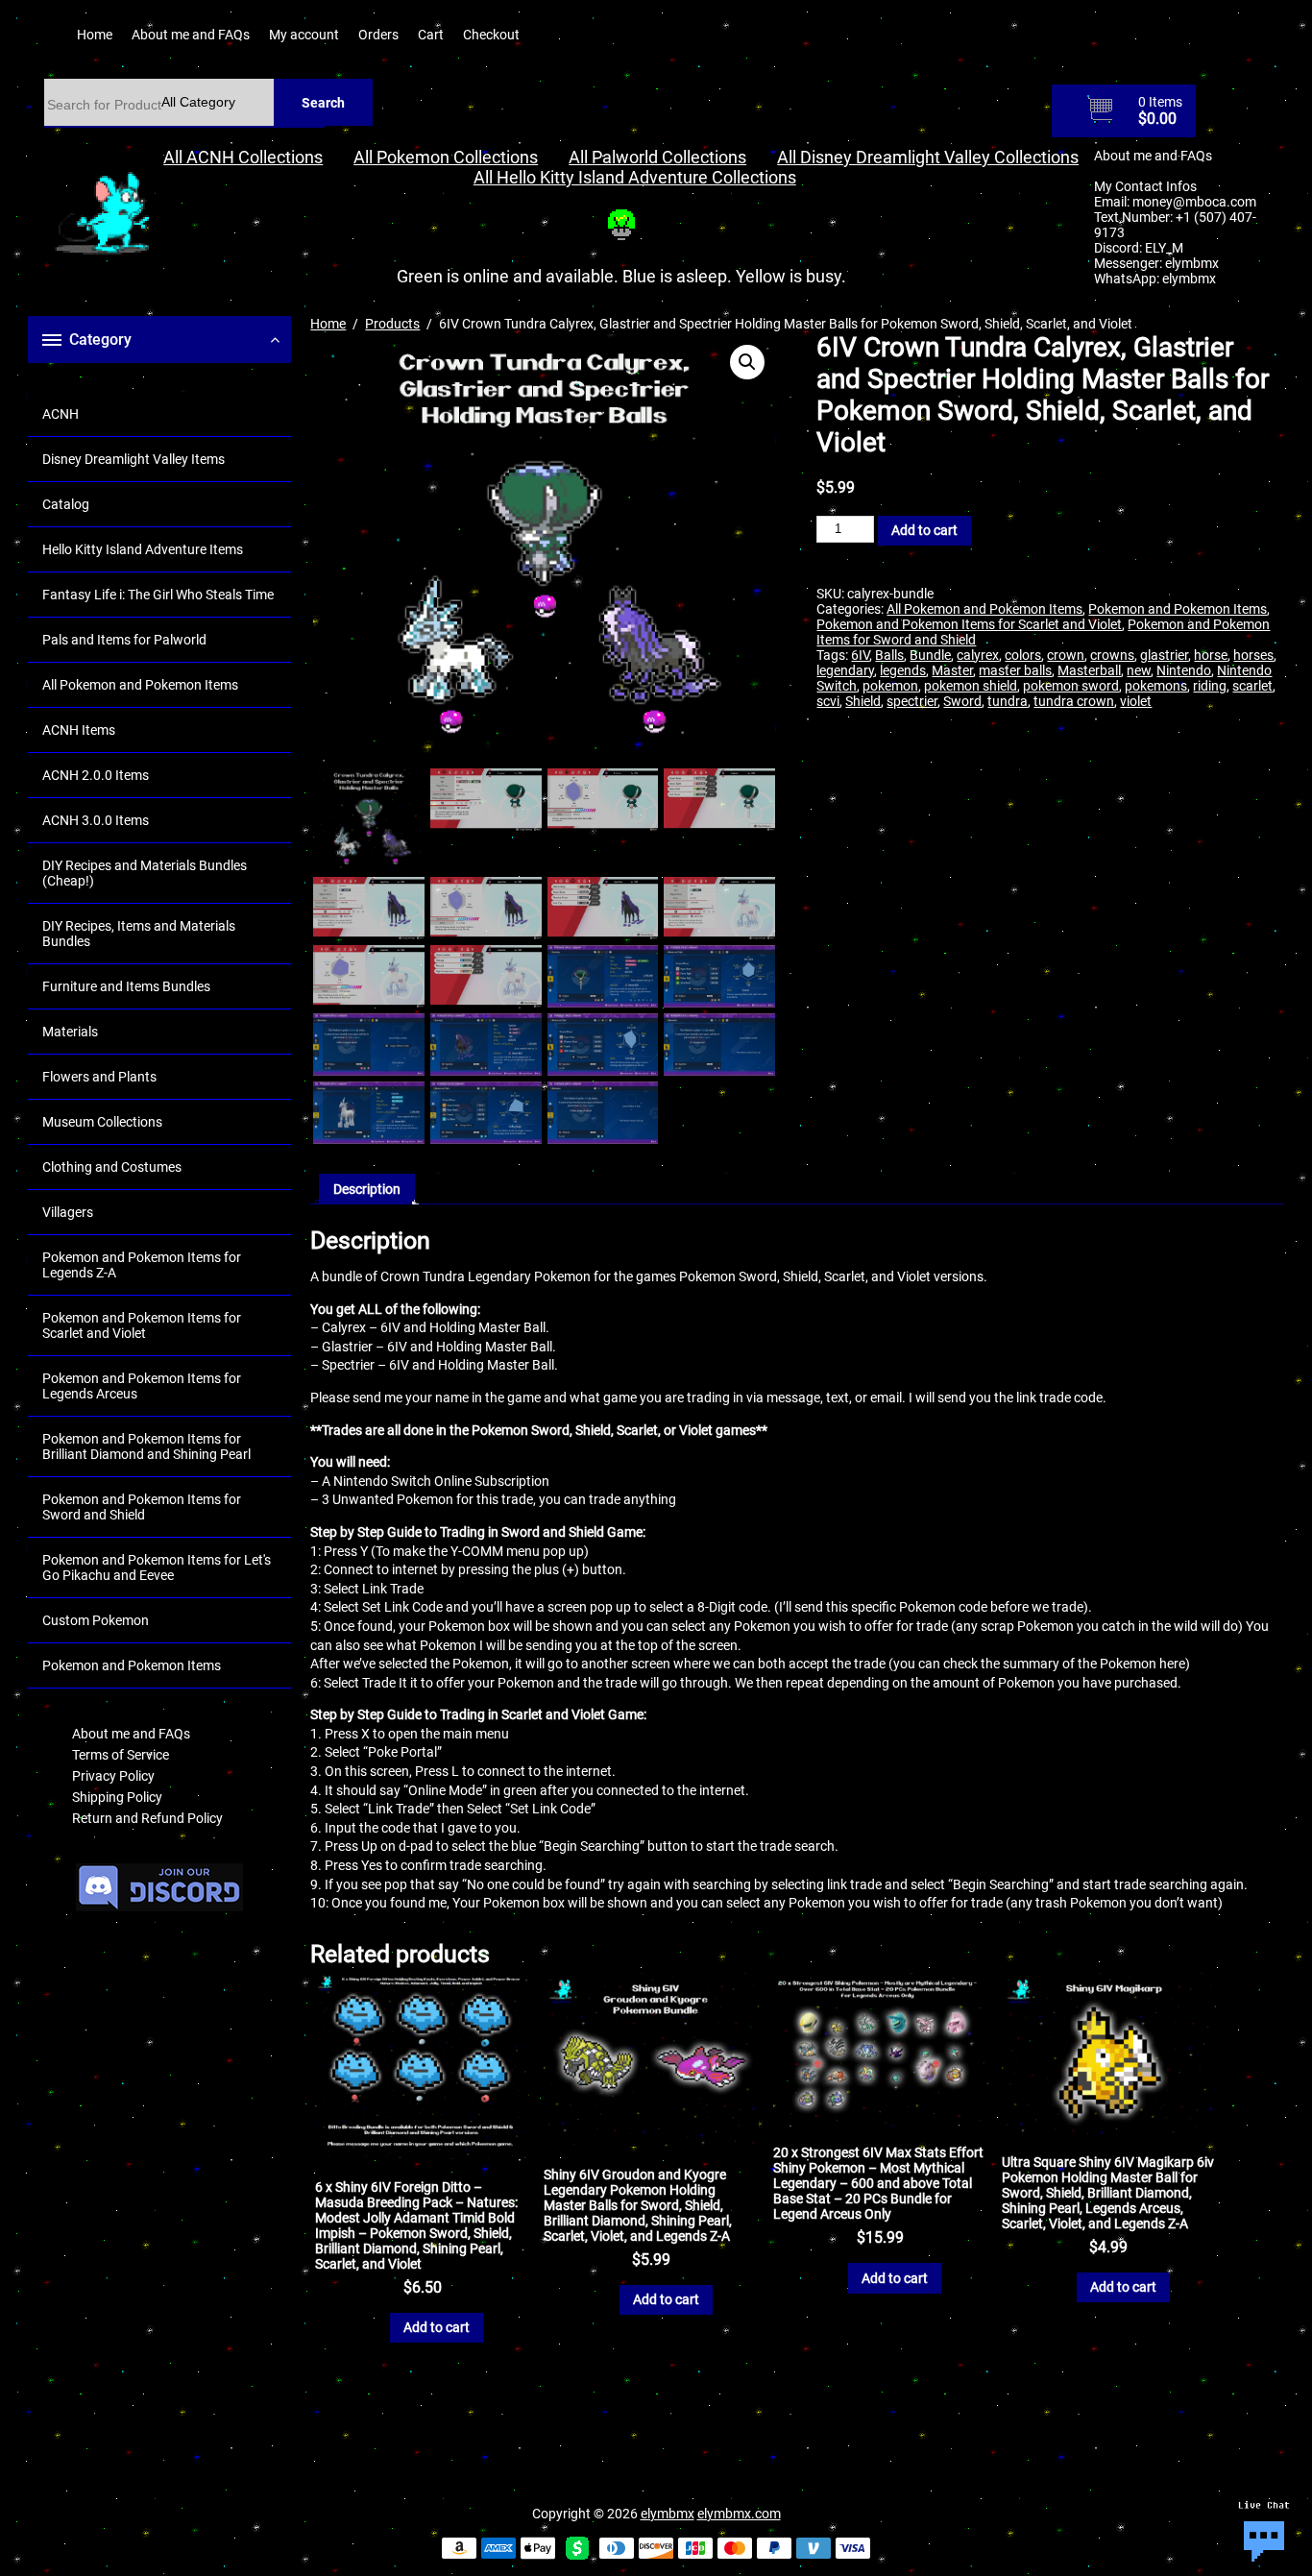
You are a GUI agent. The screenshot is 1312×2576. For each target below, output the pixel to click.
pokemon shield (971, 686)
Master (952, 670)
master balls (1015, 670)
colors (1023, 655)
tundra (1008, 701)
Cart (431, 35)
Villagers (68, 1212)
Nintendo (1184, 670)
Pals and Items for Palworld (124, 640)
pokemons (1156, 686)
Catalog (66, 504)
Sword (962, 701)
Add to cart (924, 530)
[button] (747, 362)
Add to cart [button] (437, 2327)
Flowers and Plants (99, 1077)
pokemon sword (1071, 686)
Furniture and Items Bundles (126, 986)
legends (903, 670)
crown (1066, 655)
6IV (860, 655)
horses (1253, 655)
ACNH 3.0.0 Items (96, 820)
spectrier (912, 701)
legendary (845, 670)
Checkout (491, 35)
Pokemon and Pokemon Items (132, 1665)
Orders (378, 35)
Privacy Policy (113, 1776)
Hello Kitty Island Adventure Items (143, 549)
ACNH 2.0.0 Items (96, 775)
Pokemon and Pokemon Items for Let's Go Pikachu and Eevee (157, 1567)
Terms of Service (121, 1755)
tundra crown (1074, 701)
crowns (1112, 655)
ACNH (61, 414)
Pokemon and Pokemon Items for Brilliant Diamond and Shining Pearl (146, 1446)
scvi (828, 701)
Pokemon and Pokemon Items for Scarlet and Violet (142, 1325)
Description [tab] (367, 1189)
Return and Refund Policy (147, 1818)
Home (95, 35)
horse (1211, 655)
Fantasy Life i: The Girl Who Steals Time (158, 595)
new (1139, 670)
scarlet (1252, 686)
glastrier (1164, 655)
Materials (70, 1032)
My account (304, 35)
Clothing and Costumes (112, 1167)
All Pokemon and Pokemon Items (140, 685)
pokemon (890, 686)
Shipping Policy (117, 1797)
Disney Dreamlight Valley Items (134, 459)
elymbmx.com (739, 2514)
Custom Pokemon (96, 1620)
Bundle (930, 655)
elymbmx (1192, 263)
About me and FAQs (191, 35)
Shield (863, 701)
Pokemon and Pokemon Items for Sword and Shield (142, 1507)
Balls (889, 655)
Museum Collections (102, 1122)
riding (1210, 686)
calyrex (978, 655)
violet (1136, 701)
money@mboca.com (1194, 202)
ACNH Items (79, 730)
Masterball (1089, 670)
